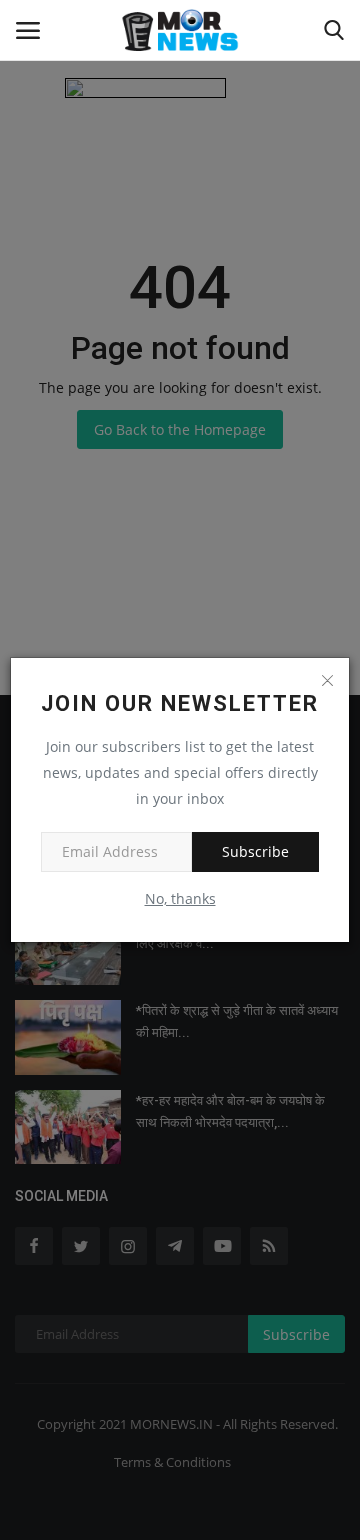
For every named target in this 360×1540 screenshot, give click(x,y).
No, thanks (180, 898)
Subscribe (255, 851)
